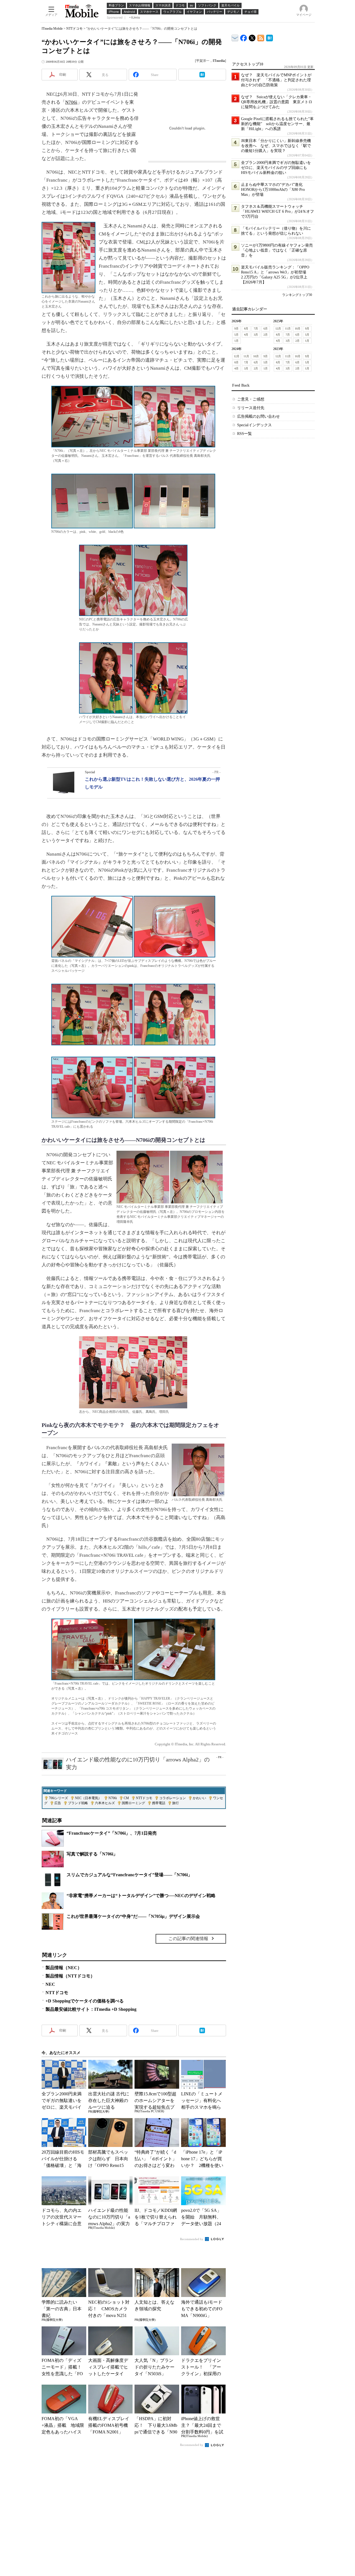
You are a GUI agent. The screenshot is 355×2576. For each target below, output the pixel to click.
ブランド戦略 (78, 1803)
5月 (236, 335)
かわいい (199, 1798)
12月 (278, 329)
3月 (256, 335)
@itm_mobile (252, 37)
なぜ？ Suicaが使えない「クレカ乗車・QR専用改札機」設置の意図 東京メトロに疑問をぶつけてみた (277, 102)
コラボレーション (173, 1798)
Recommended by (192, 2239)
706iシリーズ (58, 1798)
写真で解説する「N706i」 (92, 1854)
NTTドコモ (74, 29)
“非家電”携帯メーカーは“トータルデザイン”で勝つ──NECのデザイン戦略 (141, 1896)
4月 (246, 335)
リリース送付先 (251, 408)
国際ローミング (133, 1803)
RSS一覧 (244, 434)
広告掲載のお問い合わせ (258, 416)
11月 (288, 329)
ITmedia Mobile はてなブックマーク (269, 37)
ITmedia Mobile (52, 29)
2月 (266, 335)
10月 (298, 329)
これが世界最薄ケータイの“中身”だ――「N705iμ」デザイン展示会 (133, 1916)
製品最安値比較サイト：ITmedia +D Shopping (91, 2009)
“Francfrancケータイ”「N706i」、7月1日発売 (112, 1833)
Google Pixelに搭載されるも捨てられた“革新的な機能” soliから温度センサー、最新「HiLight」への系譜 (277, 124)
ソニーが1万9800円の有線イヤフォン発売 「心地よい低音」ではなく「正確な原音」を (279, 250)
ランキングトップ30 (297, 295)
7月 (256, 329)
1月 (236, 341)
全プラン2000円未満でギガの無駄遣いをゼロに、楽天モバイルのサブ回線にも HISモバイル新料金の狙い (276, 168)
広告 (58, 1803)
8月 (246, 329)
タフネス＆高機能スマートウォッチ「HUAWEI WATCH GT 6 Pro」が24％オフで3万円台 (277, 211)
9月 (236, 329)
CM (126, 1798)
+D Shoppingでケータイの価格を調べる (85, 2001)
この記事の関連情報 (188, 1939)
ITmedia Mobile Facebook (244, 37)
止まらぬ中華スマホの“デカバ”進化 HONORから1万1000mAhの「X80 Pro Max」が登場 (274, 190)
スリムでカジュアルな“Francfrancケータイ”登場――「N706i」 (129, 1875)
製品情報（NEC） (64, 1968)
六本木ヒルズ (105, 1803)
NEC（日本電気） (88, 1798)
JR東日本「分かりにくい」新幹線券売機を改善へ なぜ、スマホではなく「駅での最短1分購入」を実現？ (276, 146)
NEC (50, 1984)
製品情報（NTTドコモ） (70, 1976)
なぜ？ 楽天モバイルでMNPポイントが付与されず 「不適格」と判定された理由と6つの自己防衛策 (276, 80)
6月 (266, 329)
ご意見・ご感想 (251, 399)
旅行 (176, 1803)
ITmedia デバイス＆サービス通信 (235, 37)
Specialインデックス (254, 425)
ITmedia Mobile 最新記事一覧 (261, 37)
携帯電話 (159, 1803)
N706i (71, 102)
